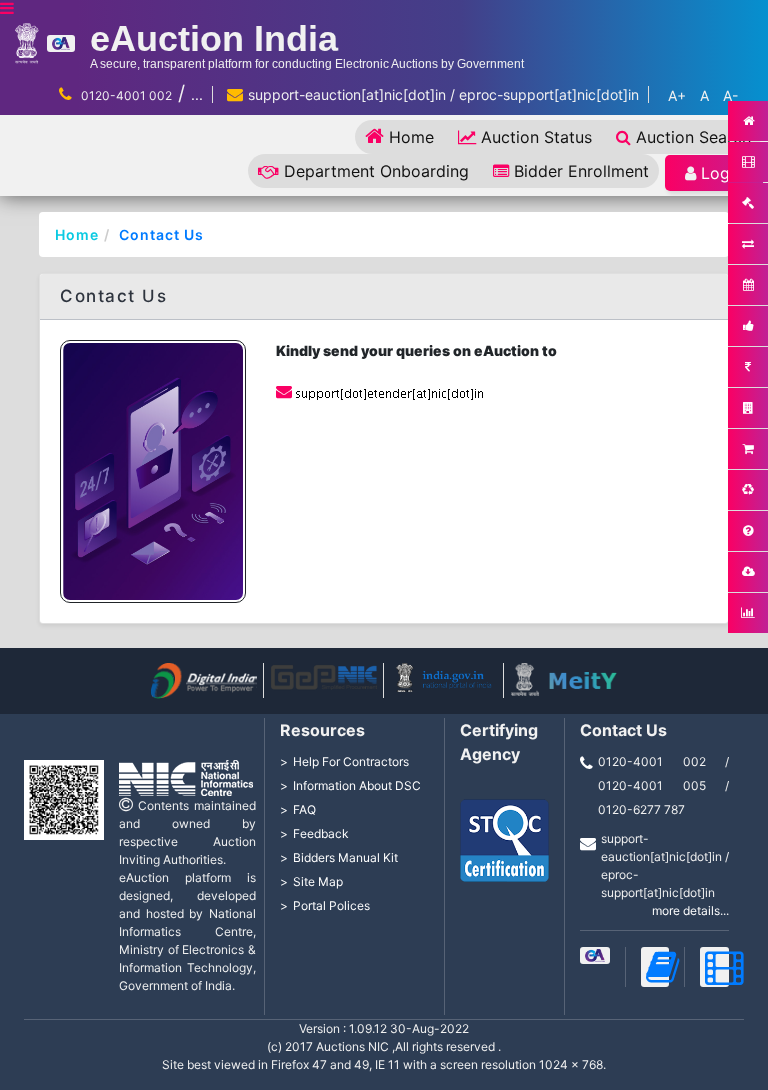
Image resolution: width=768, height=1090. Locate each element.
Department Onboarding (376, 171)
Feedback (321, 833)
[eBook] (655, 967)
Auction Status (536, 137)
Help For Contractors (351, 761)
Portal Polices (331, 905)
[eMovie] (714, 967)
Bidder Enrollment (581, 171)
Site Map (318, 881)
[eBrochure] (595, 955)
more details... (690, 910)
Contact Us (161, 234)
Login (722, 173)
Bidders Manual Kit (345, 857)
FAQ (304, 809)
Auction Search (693, 137)
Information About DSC (357, 785)
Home (411, 137)
